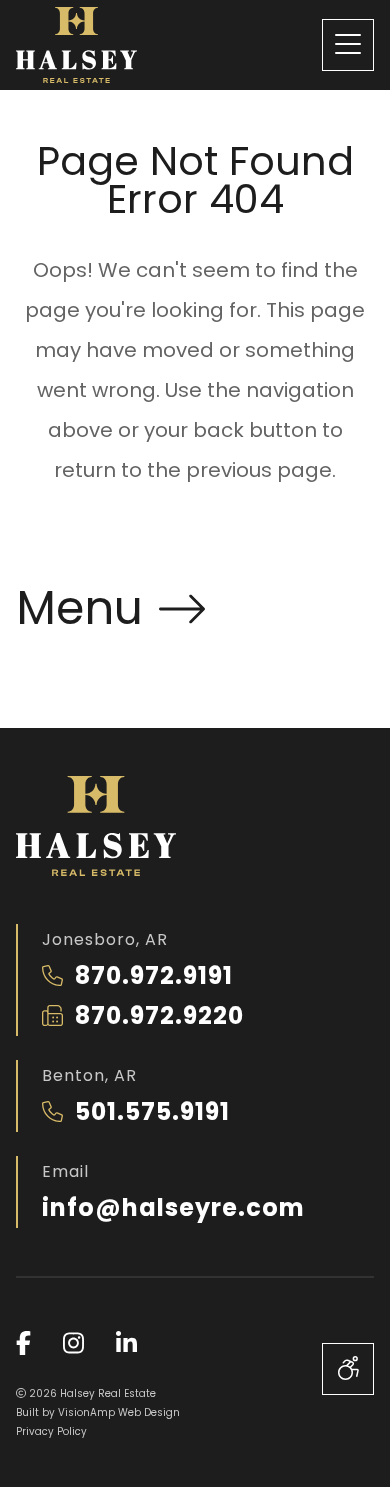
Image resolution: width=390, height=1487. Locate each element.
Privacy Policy (51, 1431)
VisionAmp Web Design (119, 1412)
